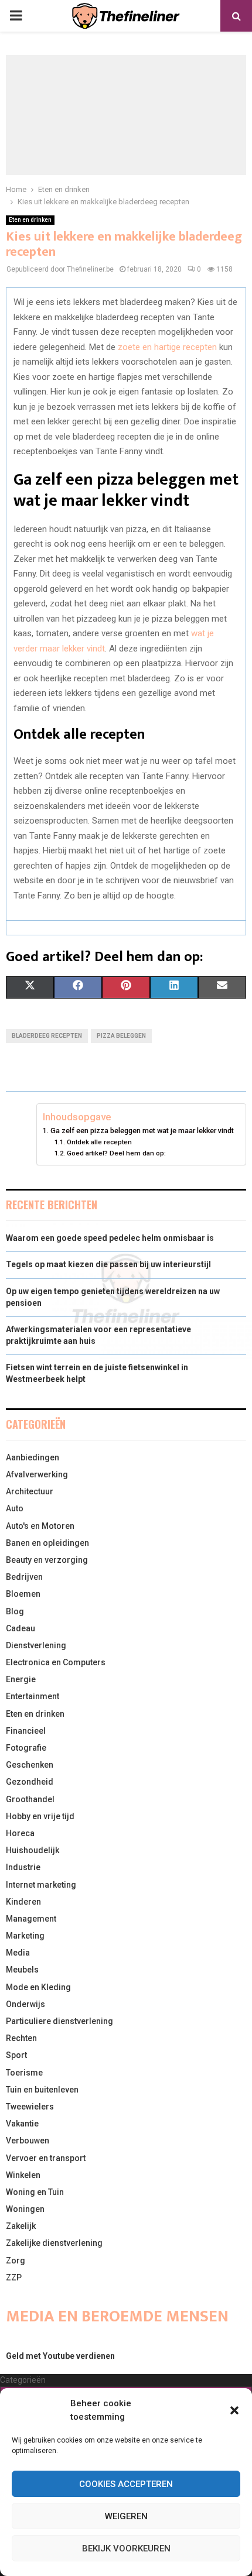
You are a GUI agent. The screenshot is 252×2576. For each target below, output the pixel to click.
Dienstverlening (36, 1645)
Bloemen (23, 1594)
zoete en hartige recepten (167, 347)
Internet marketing (41, 1885)
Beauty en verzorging (47, 1560)
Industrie (23, 1867)
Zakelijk (21, 2226)
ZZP (14, 2277)
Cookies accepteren (126, 2484)
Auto (15, 1508)
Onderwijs (25, 2004)
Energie (21, 1679)
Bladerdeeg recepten (47, 1036)
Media (18, 1953)
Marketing (25, 1936)
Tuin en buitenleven (42, 2090)
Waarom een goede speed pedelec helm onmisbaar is (110, 1238)
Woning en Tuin (35, 2192)
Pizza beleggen (121, 1036)
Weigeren (126, 2516)
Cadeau (21, 1628)
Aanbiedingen (33, 1457)
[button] (234, 2410)
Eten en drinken (30, 220)
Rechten (21, 2038)
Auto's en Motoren (40, 1526)
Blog (15, 1611)
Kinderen (23, 1902)
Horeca (20, 1833)
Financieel (26, 1731)
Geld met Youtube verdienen (60, 2356)
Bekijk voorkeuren (126, 2548)
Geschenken (30, 1765)
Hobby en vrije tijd (40, 1816)
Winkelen (23, 2175)
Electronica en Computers (56, 1662)
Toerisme (24, 2073)
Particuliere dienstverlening (59, 2021)
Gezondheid (30, 1782)
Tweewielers (30, 2107)
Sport (16, 2055)
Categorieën (23, 2380)
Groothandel (30, 1799)
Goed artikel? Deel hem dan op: (116, 1153)
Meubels (22, 1970)
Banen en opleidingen (47, 1543)
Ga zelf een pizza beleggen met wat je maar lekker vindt (142, 1131)
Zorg (16, 2261)
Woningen (25, 2209)
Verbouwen (28, 2141)
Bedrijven (24, 1577)
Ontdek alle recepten (99, 1142)
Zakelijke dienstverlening (54, 2243)
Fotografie (26, 1748)
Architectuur (30, 1491)
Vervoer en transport (46, 2158)
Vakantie (22, 2124)
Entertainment (33, 1696)
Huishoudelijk (33, 1850)
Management (31, 1919)
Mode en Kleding (38, 1987)
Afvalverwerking (37, 1474)
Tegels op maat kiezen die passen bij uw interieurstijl (108, 1264)
